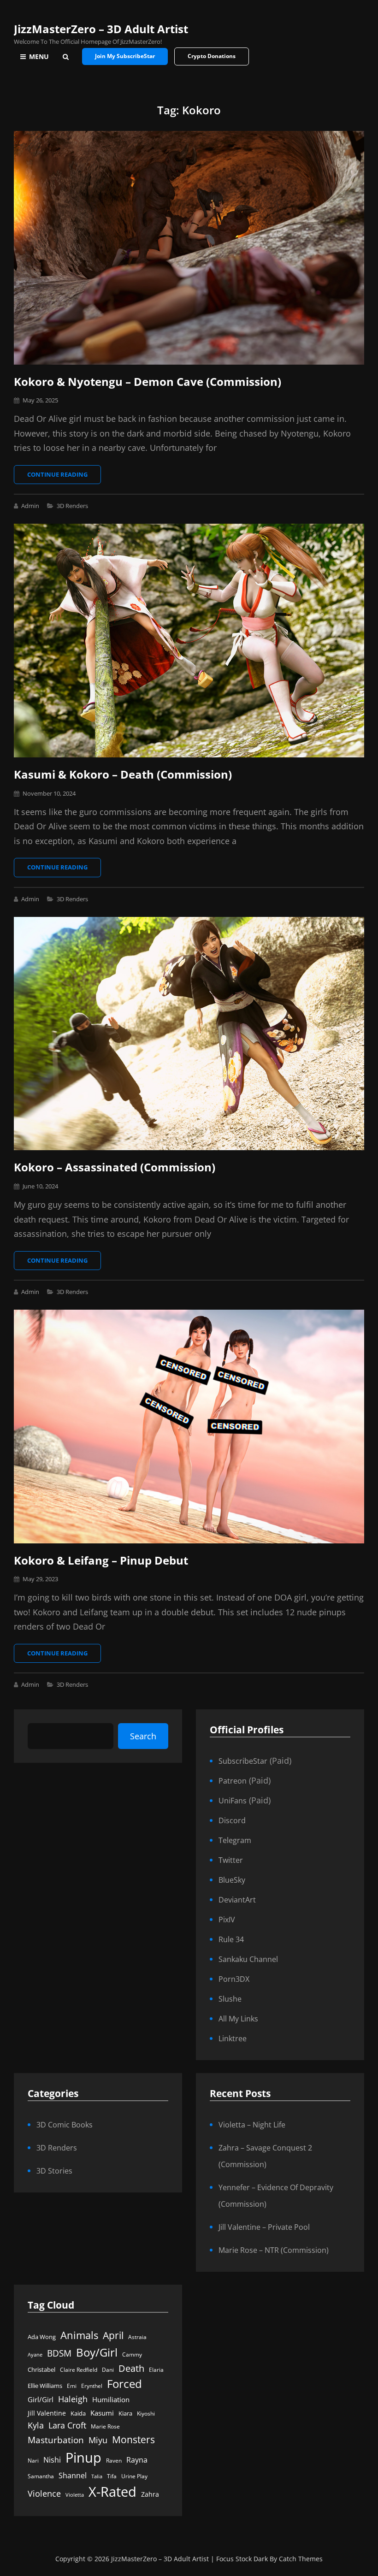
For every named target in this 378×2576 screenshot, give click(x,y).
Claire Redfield (79, 2370)
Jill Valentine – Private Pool (264, 2227)
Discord (232, 1820)
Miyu (98, 2440)
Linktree (233, 2038)
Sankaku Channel (248, 1959)
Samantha (41, 2476)
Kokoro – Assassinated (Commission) (115, 1167)
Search (143, 1736)
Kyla (36, 2425)
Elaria (156, 2370)
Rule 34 (231, 1939)
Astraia (137, 2337)
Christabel (41, 2369)
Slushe (230, 1999)
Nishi (52, 2460)
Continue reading (64, 477)
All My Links (238, 2019)
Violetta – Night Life (252, 2125)
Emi (72, 2386)
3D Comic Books (65, 2125)
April (113, 2335)
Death (131, 2368)
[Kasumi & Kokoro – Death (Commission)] (189, 641)
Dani (108, 2370)
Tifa (112, 2476)
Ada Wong (42, 2337)
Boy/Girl (97, 2352)
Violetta (75, 2495)
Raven (114, 2461)
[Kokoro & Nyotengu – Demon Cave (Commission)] (189, 248)
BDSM (59, 2353)
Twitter (231, 1860)
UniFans (233, 1801)
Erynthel (92, 2386)
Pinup (83, 2458)
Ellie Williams (45, 2386)
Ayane (35, 2355)
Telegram (235, 1840)
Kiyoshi (146, 2414)
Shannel (73, 2475)
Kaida (78, 2413)
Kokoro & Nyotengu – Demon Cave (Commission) (148, 381)
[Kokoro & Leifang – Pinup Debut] (189, 1427)
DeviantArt (237, 1900)
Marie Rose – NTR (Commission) (274, 2250)
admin (30, 506)
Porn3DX (234, 1979)
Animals (79, 2335)
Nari (33, 2461)
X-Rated (112, 2491)
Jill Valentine (47, 2413)
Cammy (132, 2354)
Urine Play (134, 2476)
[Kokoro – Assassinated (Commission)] (189, 1034)
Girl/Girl (41, 2400)
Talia (97, 2476)
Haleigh (73, 2399)
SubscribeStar (243, 1761)
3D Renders (72, 506)
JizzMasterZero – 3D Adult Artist (101, 29)
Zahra (150, 2494)
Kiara (125, 2413)
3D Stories (54, 2171)
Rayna (137, 2460)
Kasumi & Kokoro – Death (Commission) (123, 774)
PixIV (227, 1920)
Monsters (133, 2439)
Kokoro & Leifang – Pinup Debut (101, 1560)
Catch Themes (301, 2559)
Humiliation (111, 2399)
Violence (44, 2493)
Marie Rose (105, 2426)
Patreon (233, 1781)
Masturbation (56, 2440)
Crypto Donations (212, 56)
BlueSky (232, 1880)
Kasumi (102, 2413)
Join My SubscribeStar (125, 56)
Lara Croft (67, 2425)
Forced (124, 2384)
